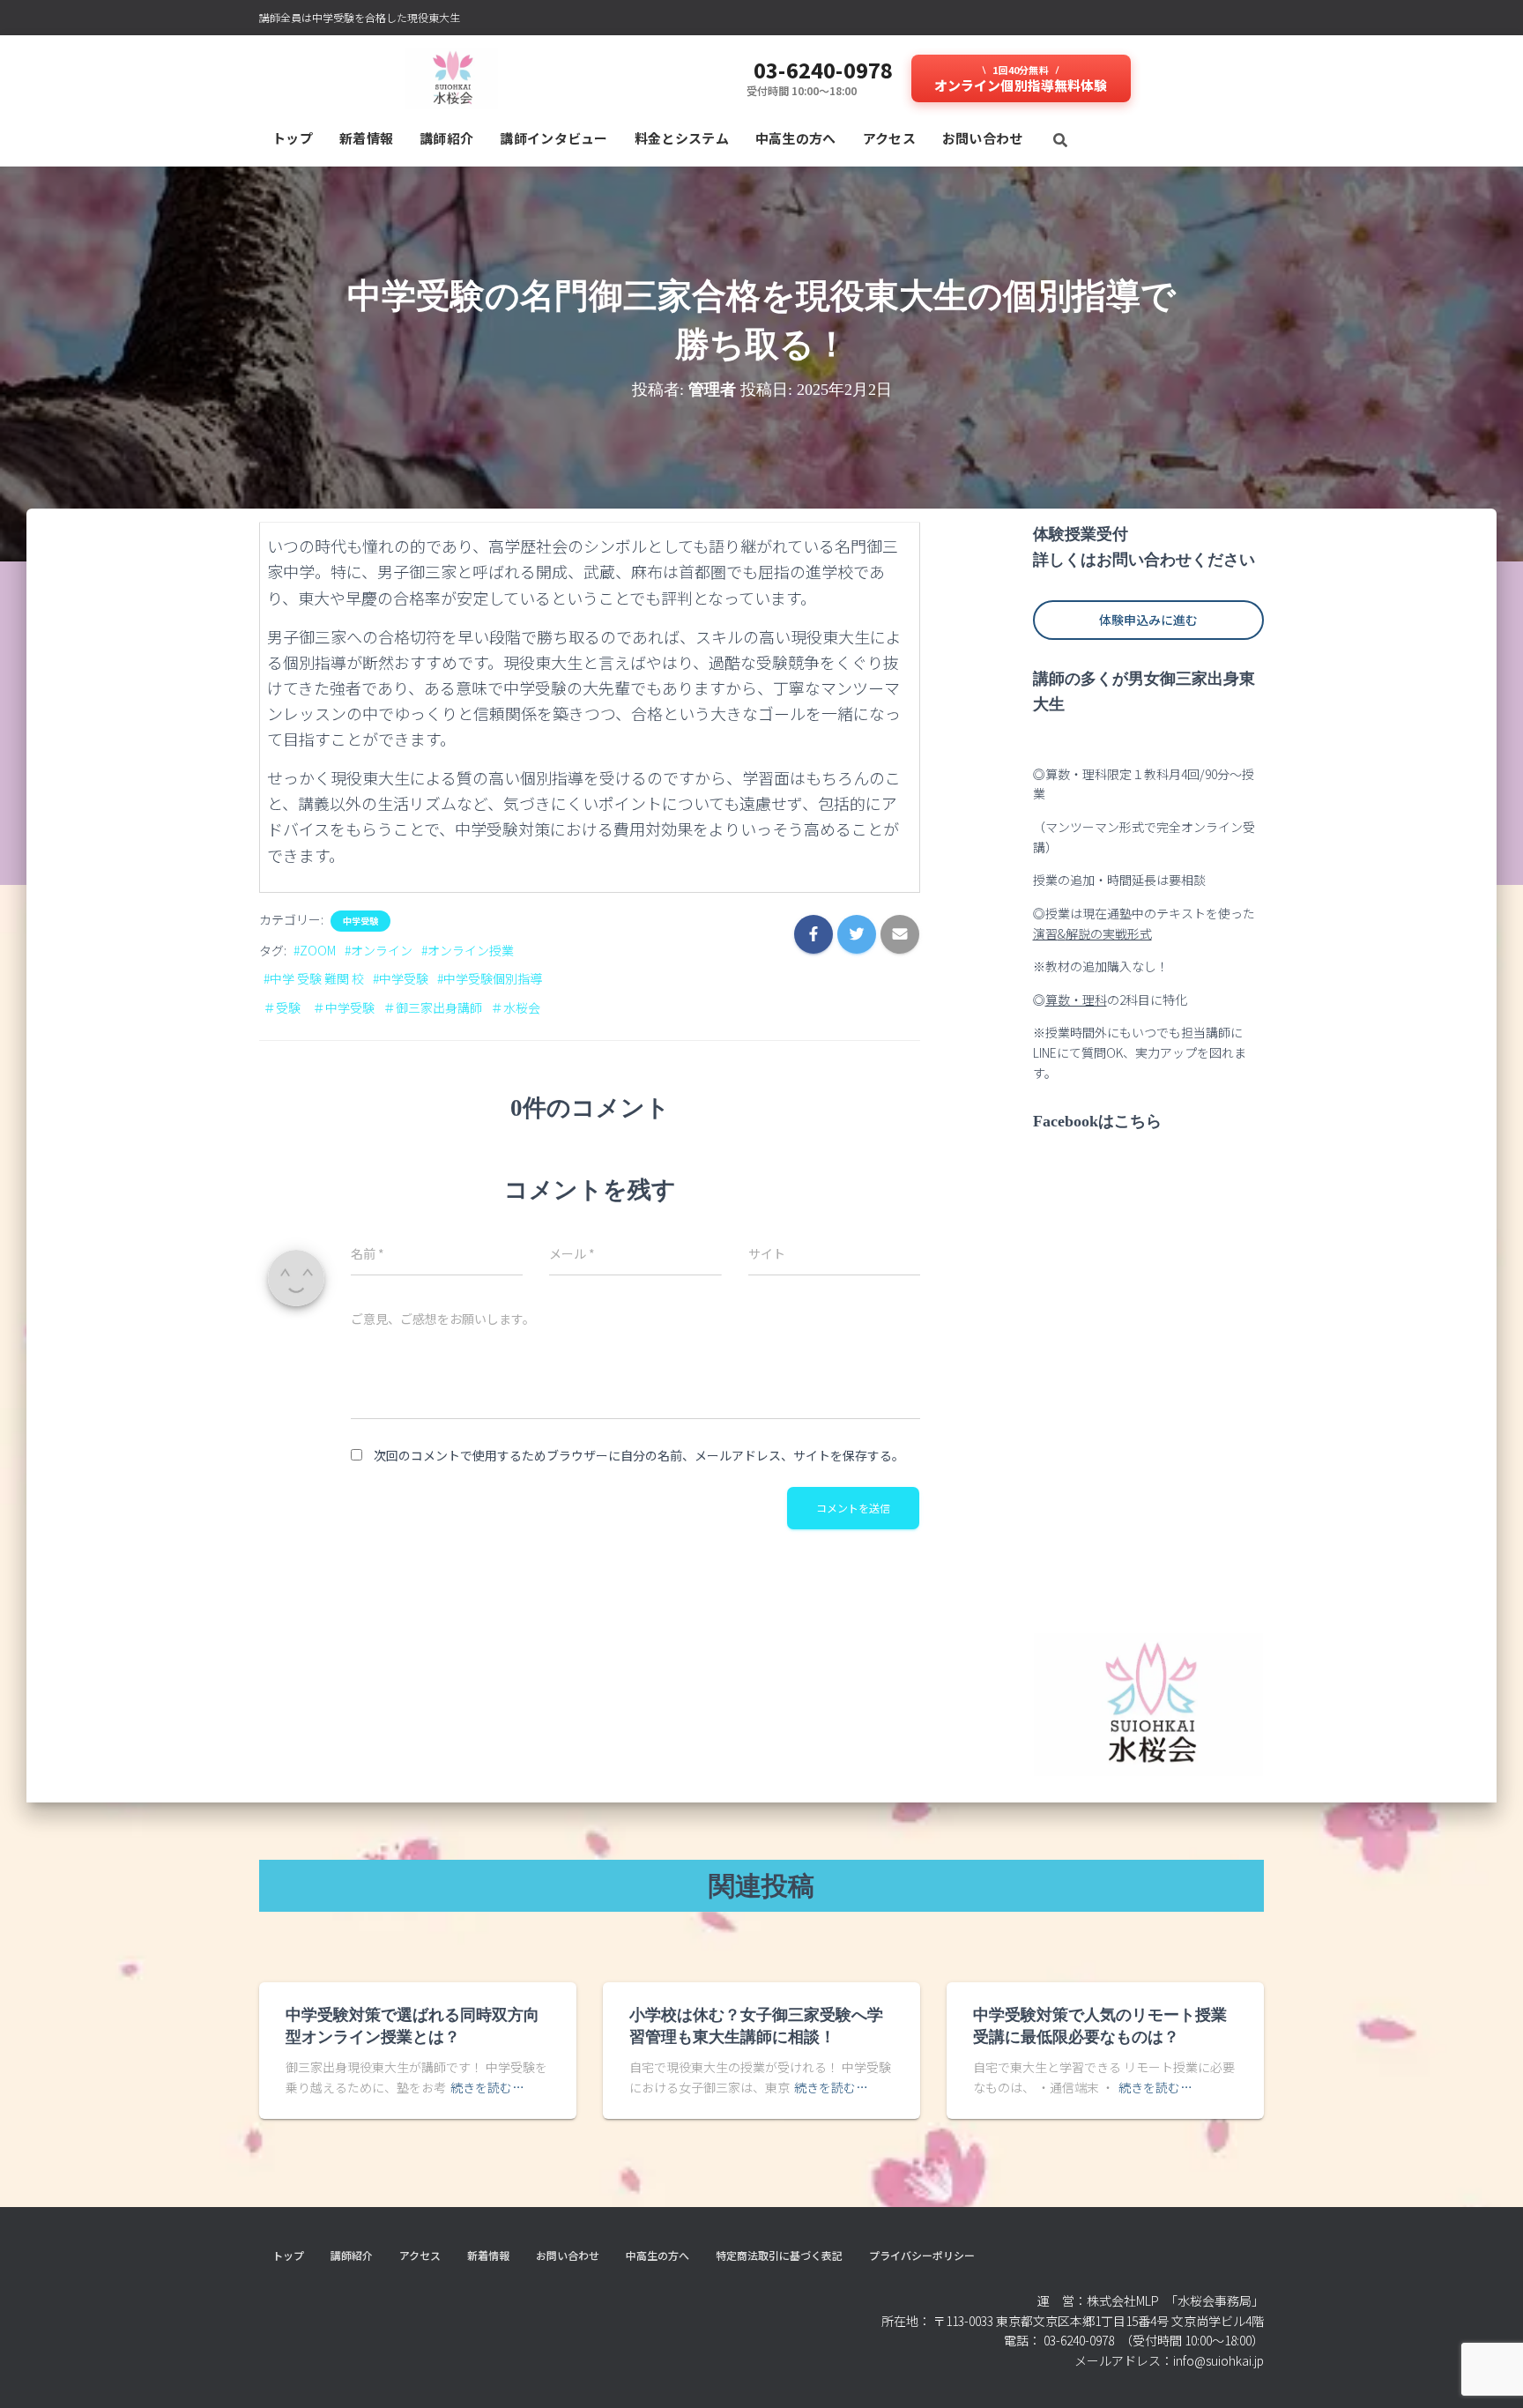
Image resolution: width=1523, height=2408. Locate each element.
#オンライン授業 (468, 950)
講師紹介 (446, 138)
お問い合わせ (983, 138)
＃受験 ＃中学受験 (319, 1007)
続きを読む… (487, 2087)
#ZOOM (315, 950)
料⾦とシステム (682, 138)
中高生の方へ (796, 138)
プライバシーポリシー (922, 2255)
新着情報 (366, 138)
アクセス (889, 138)
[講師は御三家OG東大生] (452, 78)
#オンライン (379, 950)
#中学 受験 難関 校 (314, 978)
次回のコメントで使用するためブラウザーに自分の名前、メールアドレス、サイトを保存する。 (639, 1455)
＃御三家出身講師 (433, 1007)
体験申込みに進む (1148, 620)
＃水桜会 (516, 1007)
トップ (293, 138)
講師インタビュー (553, 138)
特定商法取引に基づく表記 (779, 2255)
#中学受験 (401, 978)
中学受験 (360, 921)
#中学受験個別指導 (490, 978)
